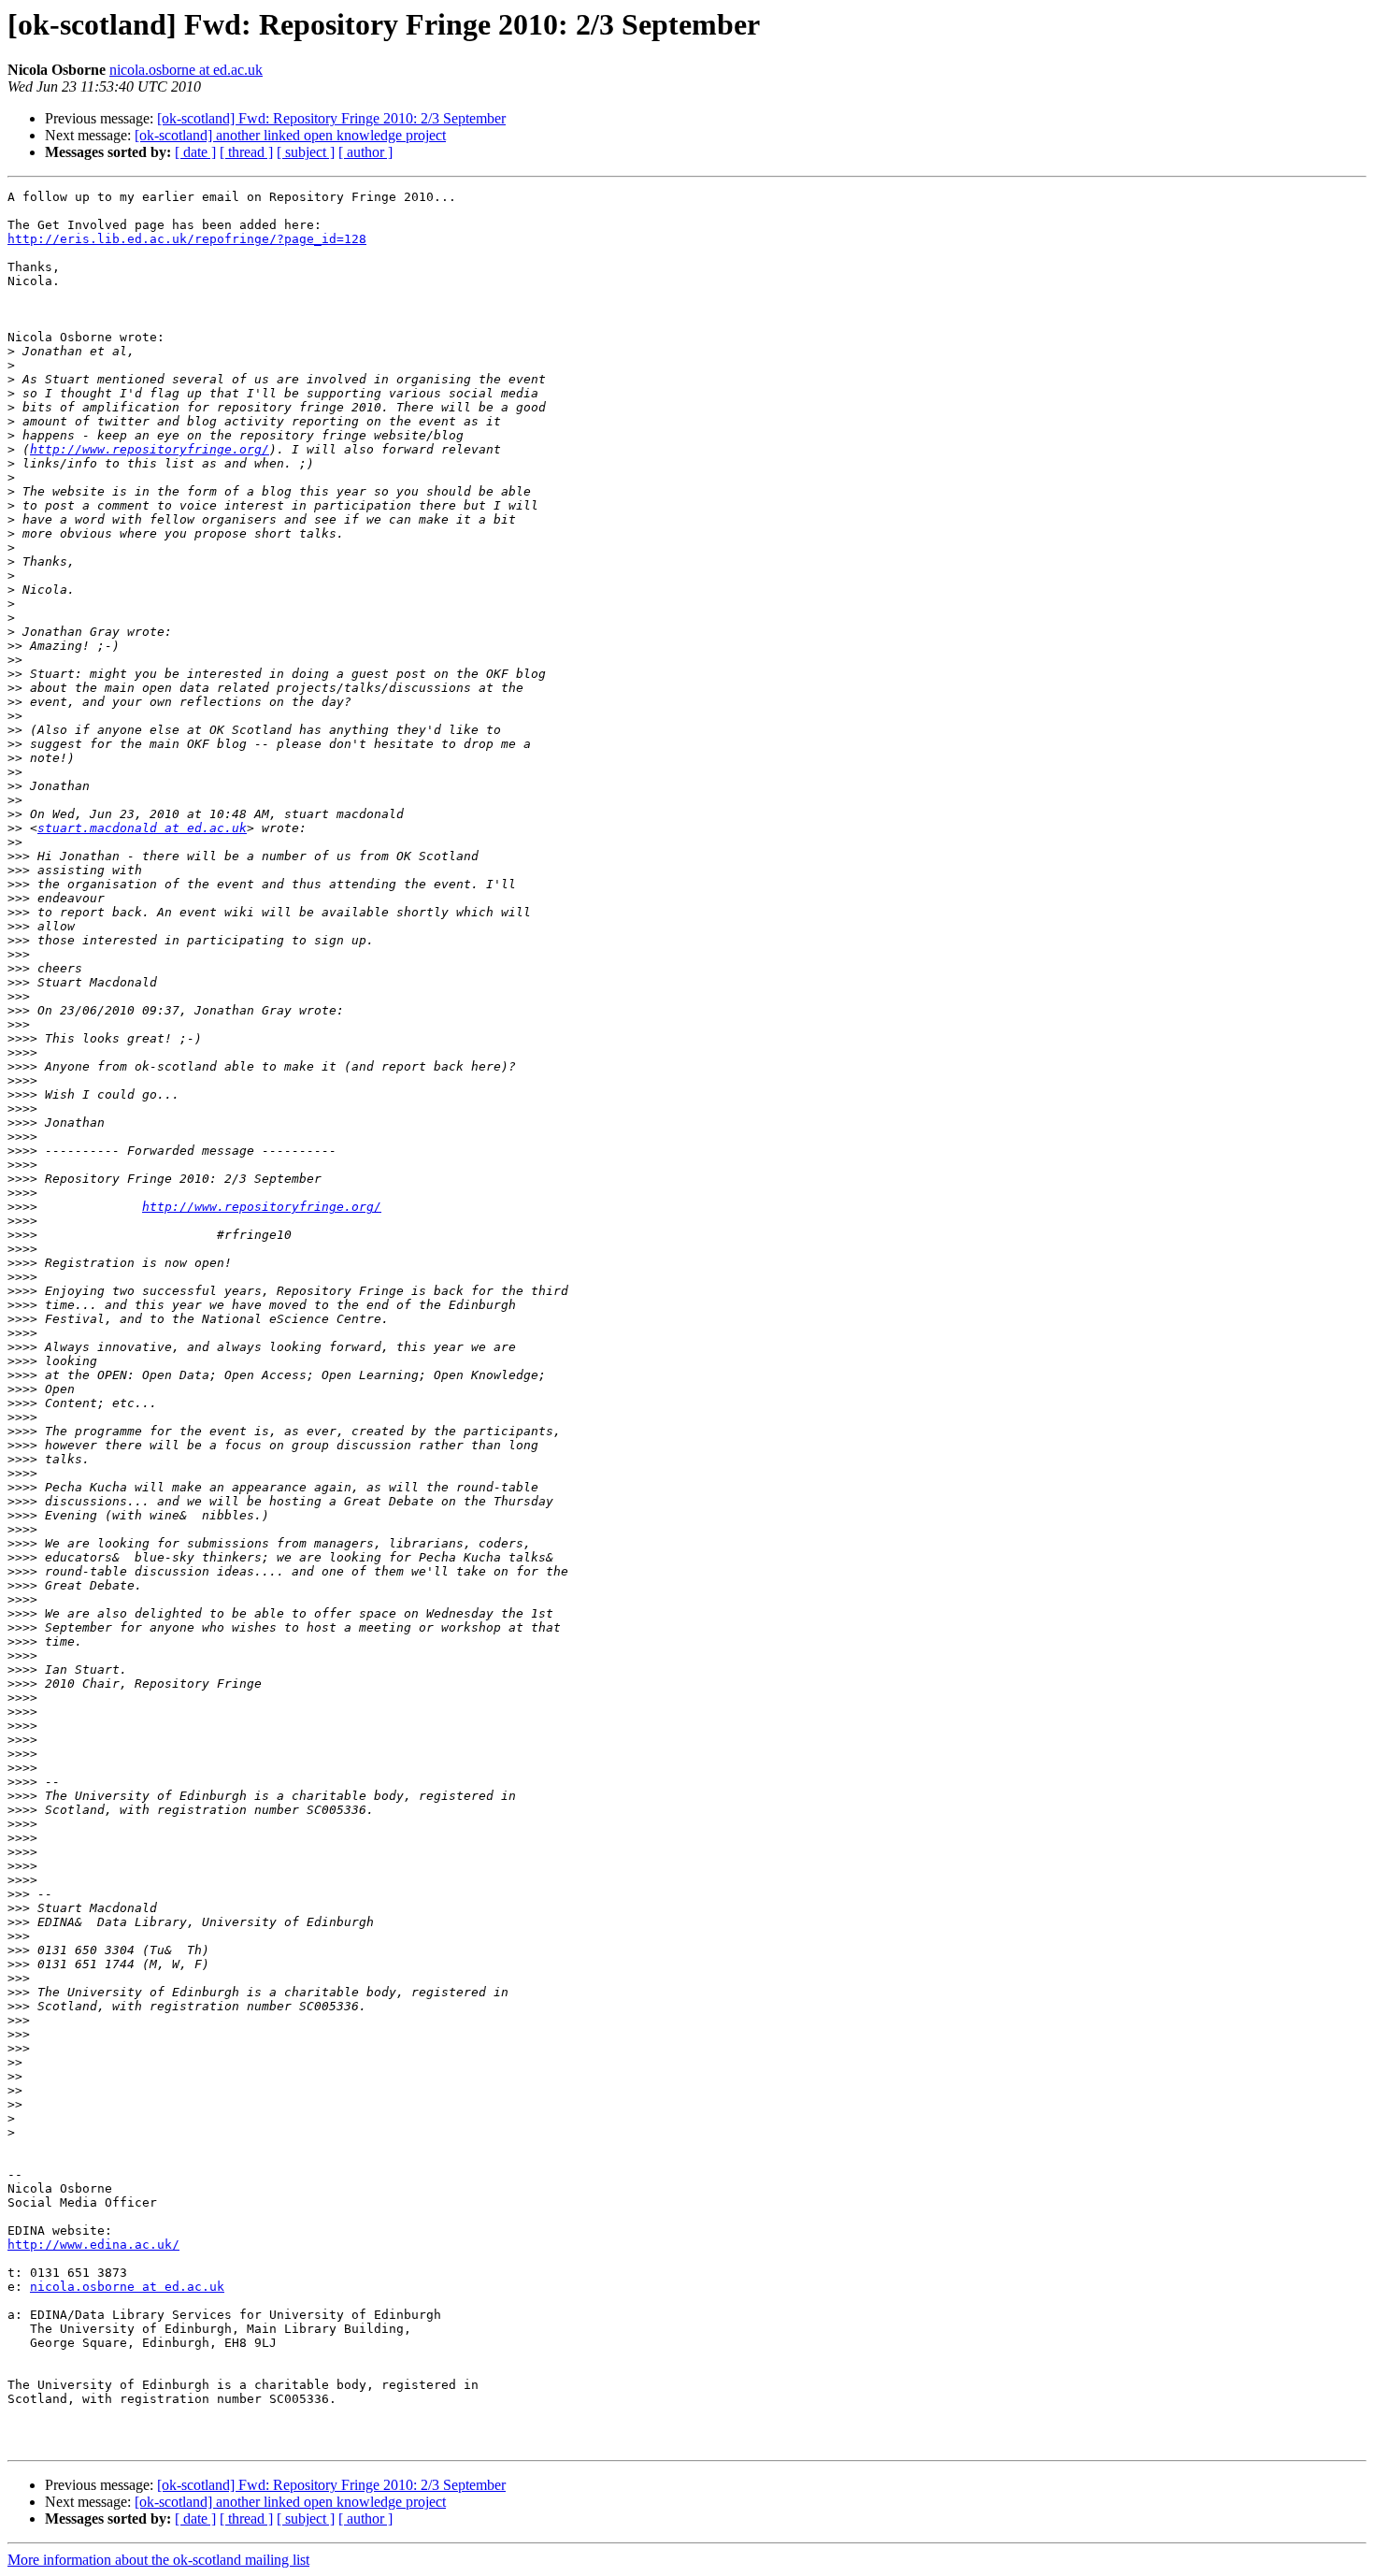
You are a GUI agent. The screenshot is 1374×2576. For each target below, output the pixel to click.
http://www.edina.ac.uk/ (93, 2245)
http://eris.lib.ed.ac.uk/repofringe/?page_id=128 (187, 239)
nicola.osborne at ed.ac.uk (186, 70)
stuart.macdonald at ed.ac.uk (142, 828)
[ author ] (365, 152)
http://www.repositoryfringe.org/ (150, 449)
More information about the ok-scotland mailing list (158, 2560)
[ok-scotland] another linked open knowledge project (290, 135)
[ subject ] (306, 152)
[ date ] (195, 152)
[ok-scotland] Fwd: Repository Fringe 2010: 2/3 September (331, 118)
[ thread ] (246, 152)
